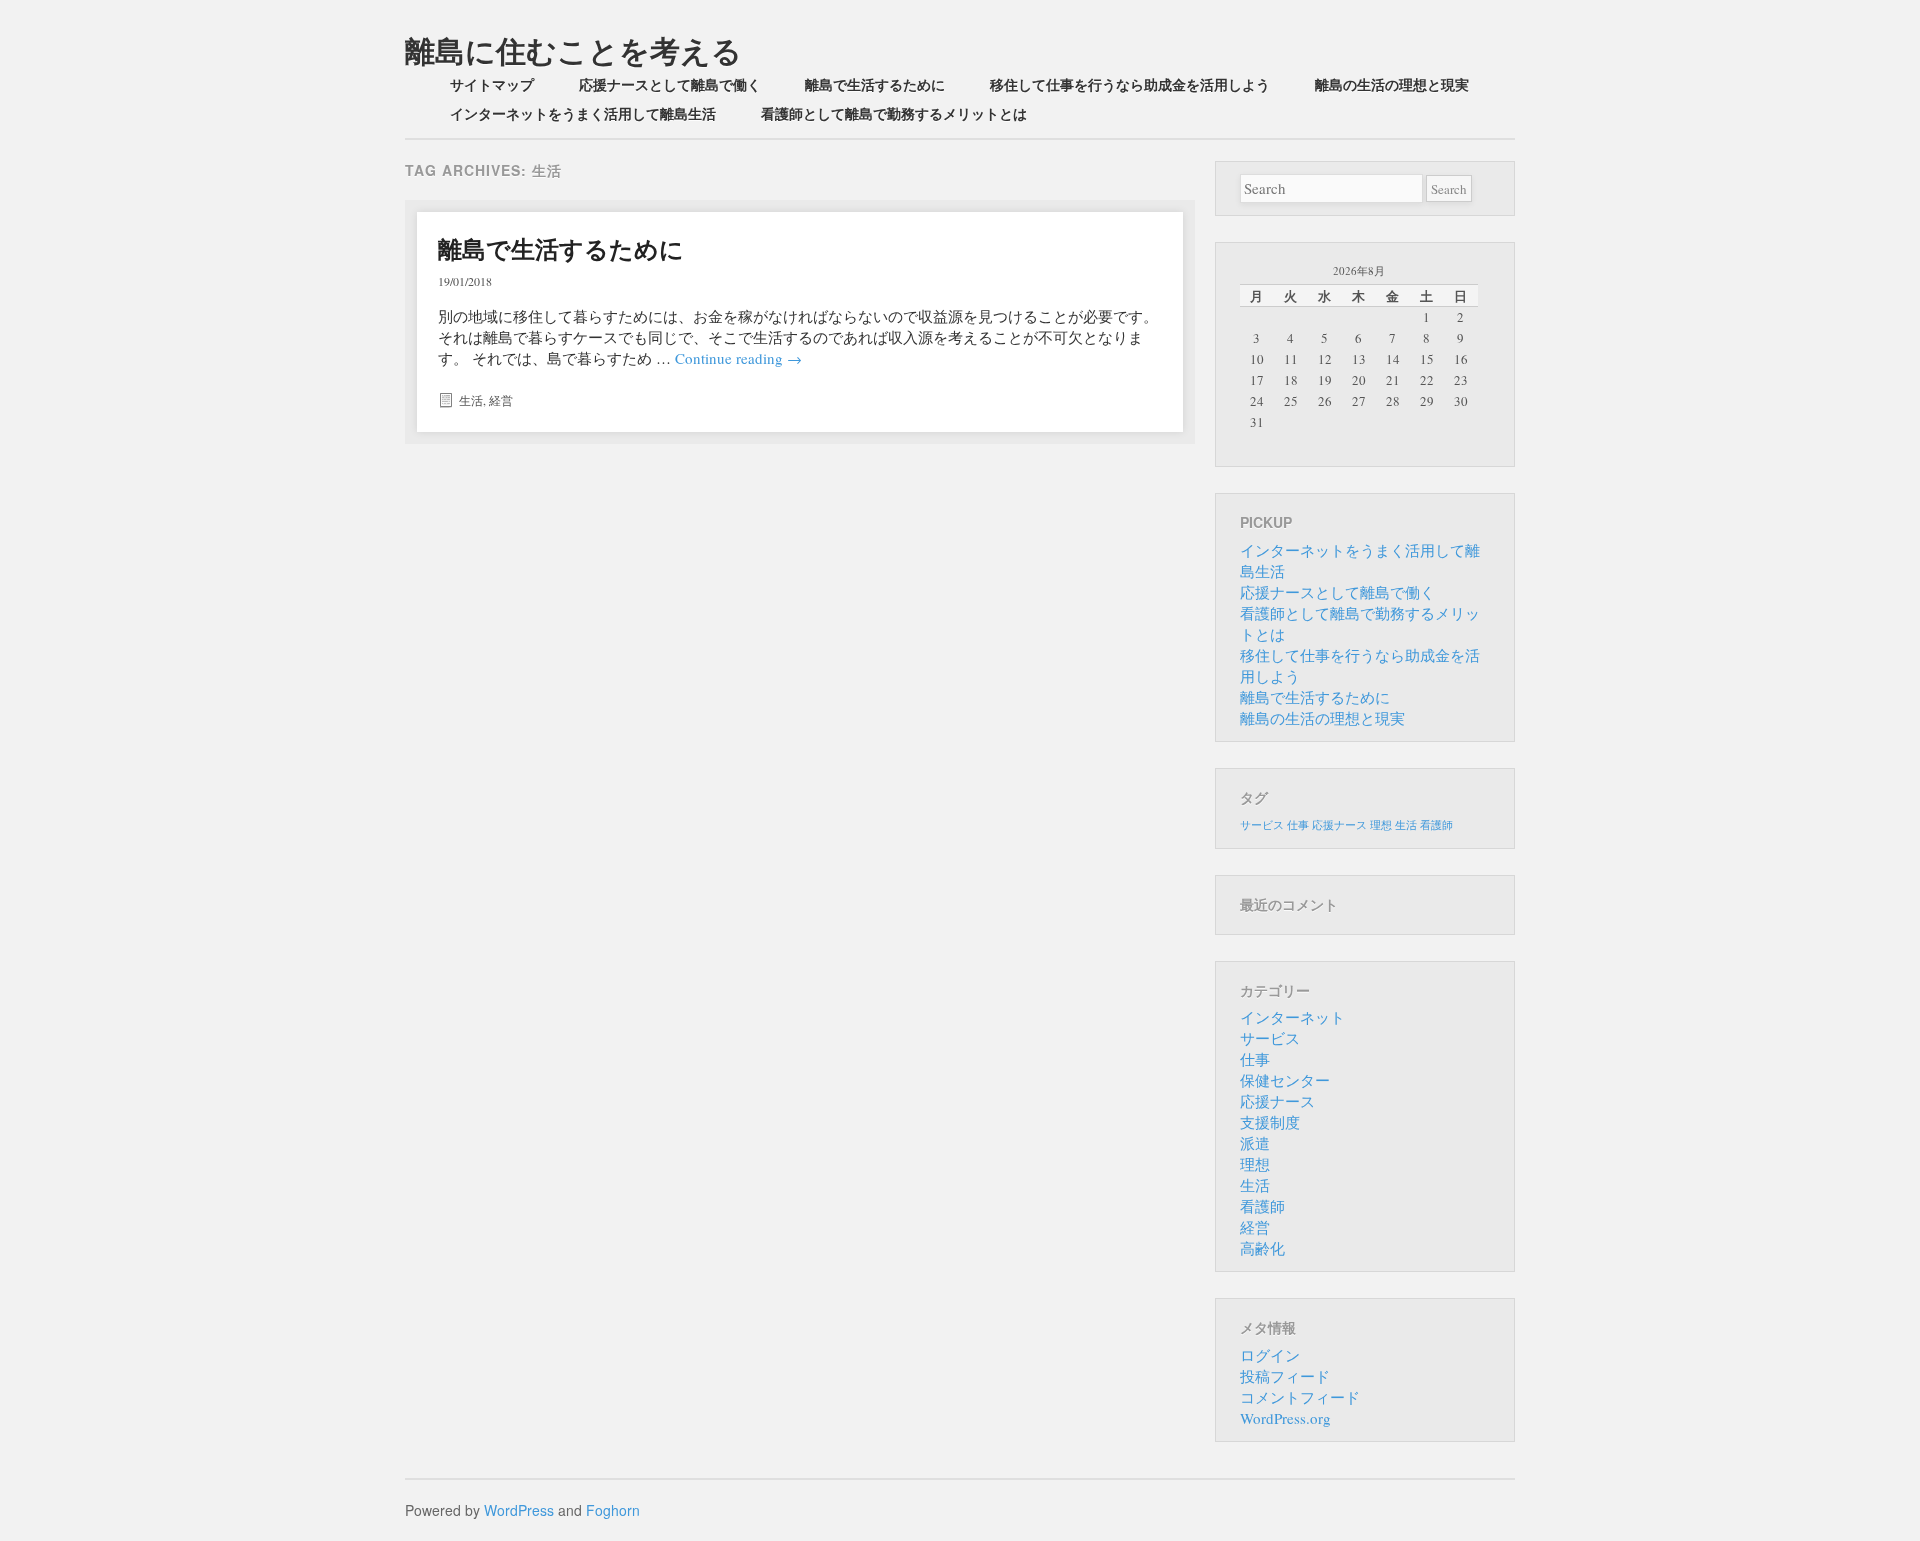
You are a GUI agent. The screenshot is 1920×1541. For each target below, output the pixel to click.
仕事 (1298, 825)
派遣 (1255, 1143)
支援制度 (1270, 1122)
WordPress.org (1285, 1418)
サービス (1262, 825)
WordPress (519, 1510)
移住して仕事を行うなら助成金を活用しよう (1130, 84)
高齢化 (1262, 1248)
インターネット (1292, 1017)
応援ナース (1339, 825)
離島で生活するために (875, 84)
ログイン (1270, 1355)
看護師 (1436, 825)
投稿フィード (1285, 1376)
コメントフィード (1300, 1397)
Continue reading (738, 358)
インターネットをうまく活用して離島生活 (583, 113)
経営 (501, 400)
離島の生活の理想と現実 (1392, 84)
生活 (471, 400)
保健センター (1285, 1080)
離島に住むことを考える (573, 49)
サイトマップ (492, 84)
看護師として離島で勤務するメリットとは (894, 113)
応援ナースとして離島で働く (670, 84)
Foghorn (613, 1510)
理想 (1381, 825)
